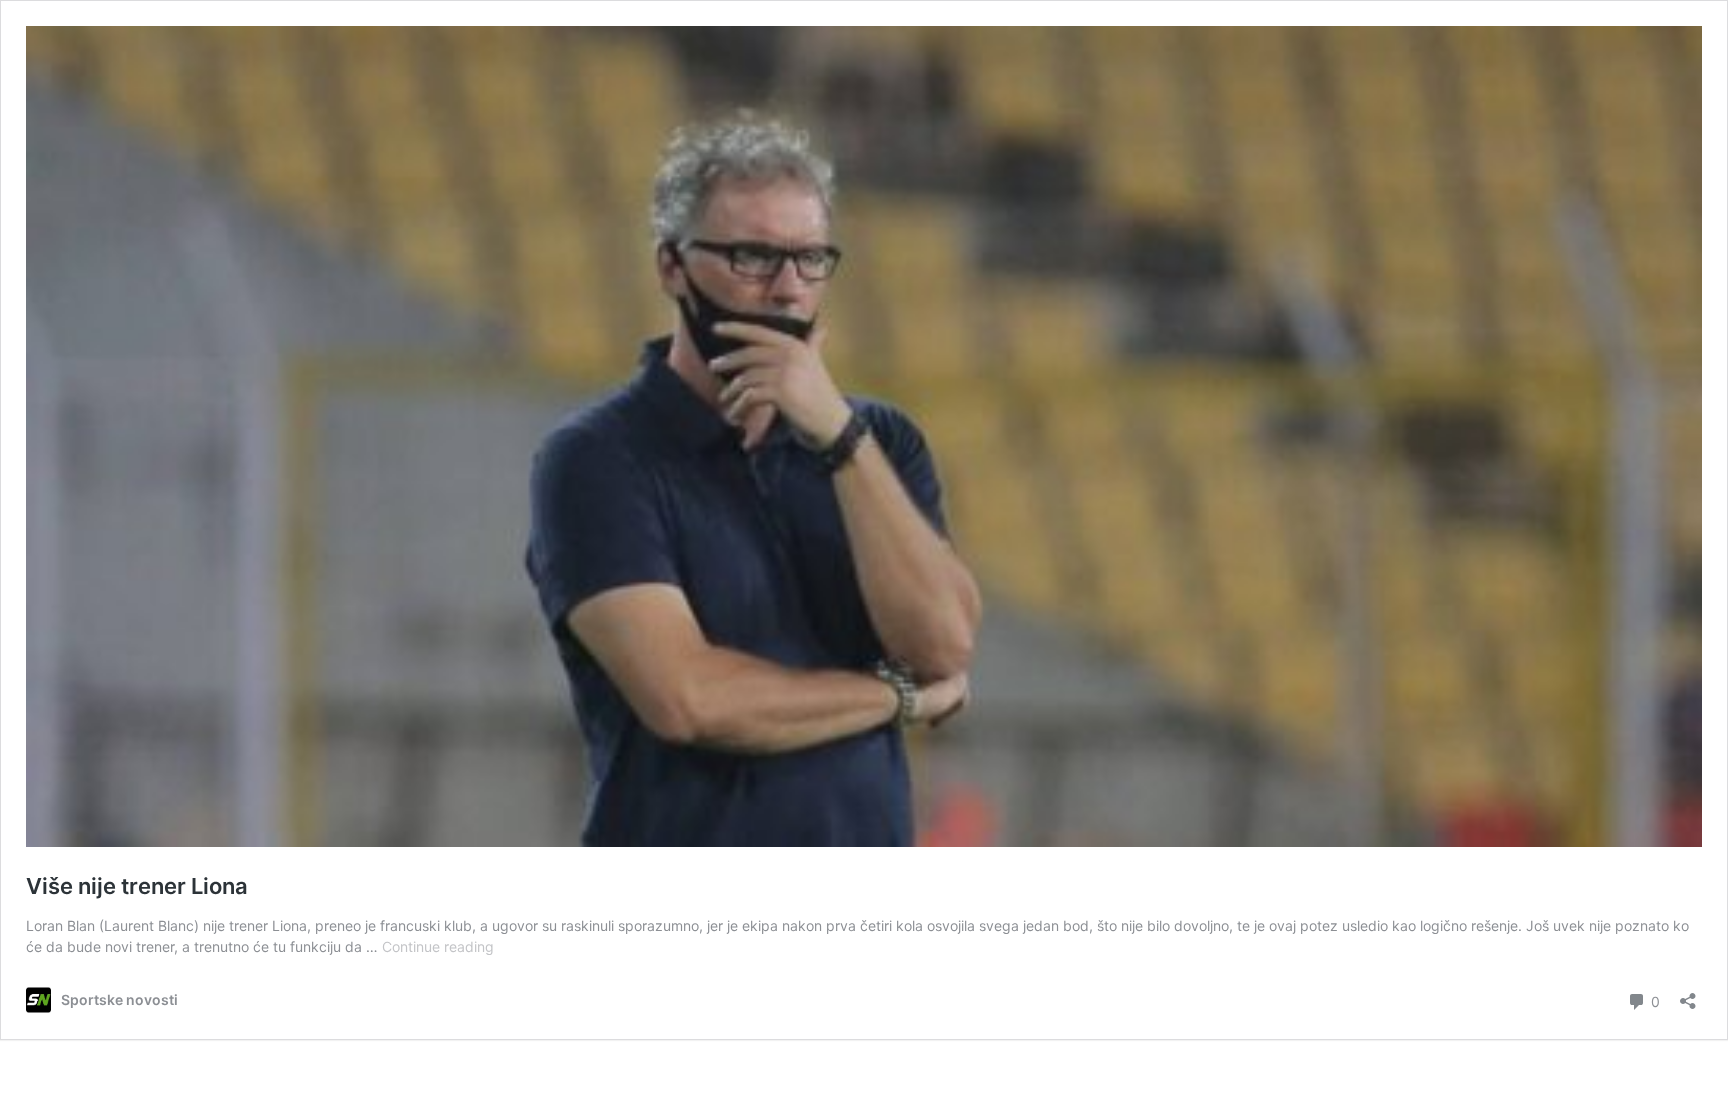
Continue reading (438, 946)
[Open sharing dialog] (1688, 994)
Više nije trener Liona (137, 886)
